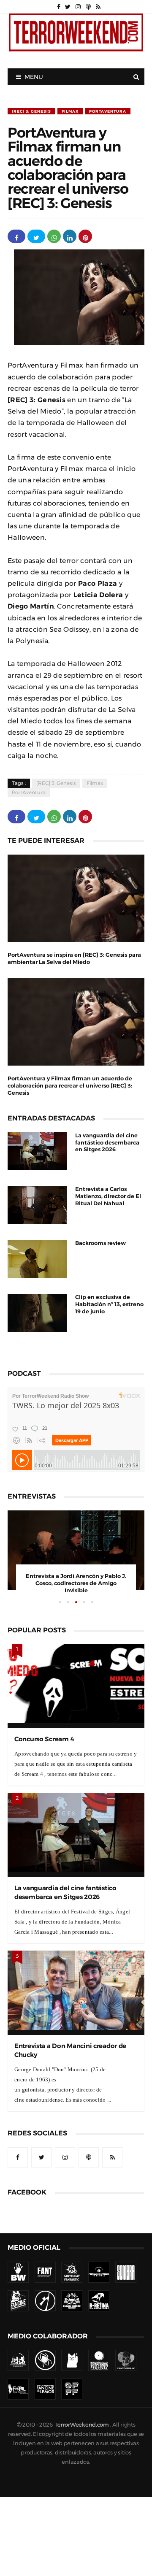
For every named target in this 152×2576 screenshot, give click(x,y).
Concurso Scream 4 (44, 1739)
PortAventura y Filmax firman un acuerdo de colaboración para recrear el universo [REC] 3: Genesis (70, 1086)
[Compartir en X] (36, 236)
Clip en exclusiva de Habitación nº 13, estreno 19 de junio (109, 1304)
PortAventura (108, 111)
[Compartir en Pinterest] (85, 236)
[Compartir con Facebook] (16, 236)
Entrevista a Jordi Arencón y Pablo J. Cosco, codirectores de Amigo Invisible (76, 1583)
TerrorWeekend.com (82, 2425)
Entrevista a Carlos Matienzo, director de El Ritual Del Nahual (108, 1196)
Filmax (70, 111)
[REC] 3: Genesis (31, 111)
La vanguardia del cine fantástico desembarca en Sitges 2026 (107, 1143)
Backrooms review (100, 1243)
